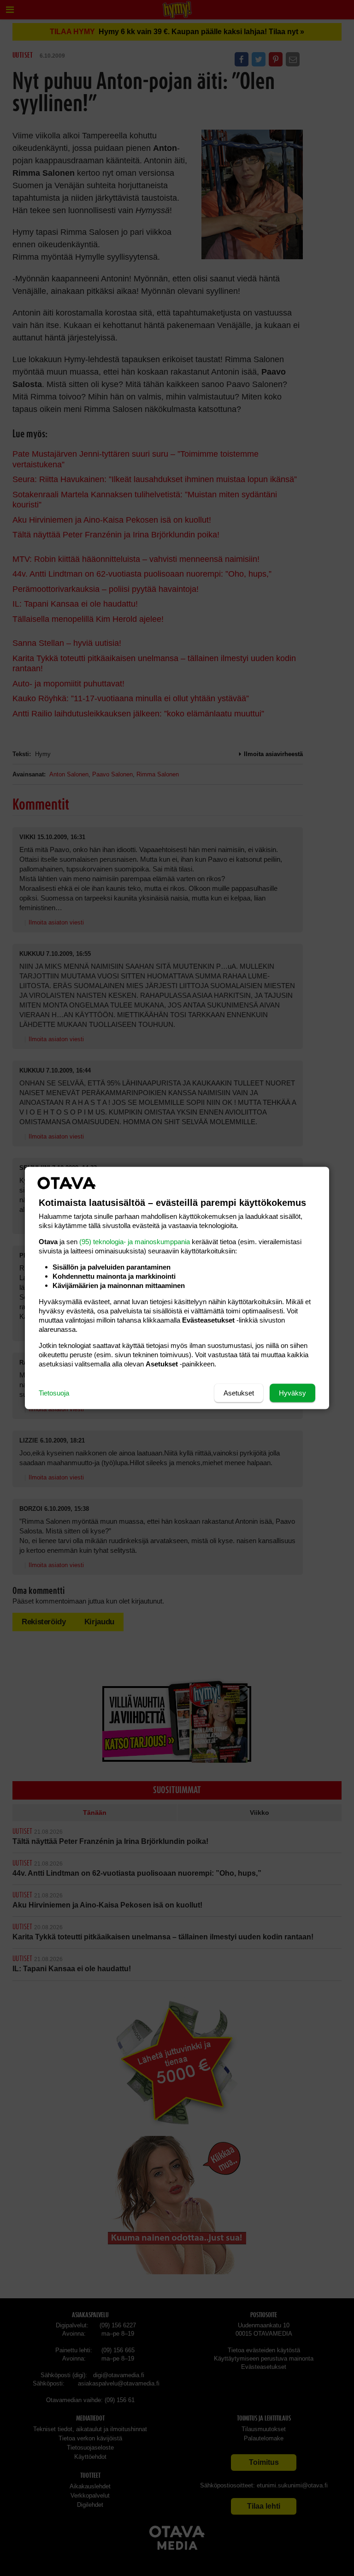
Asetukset (239, 1393)
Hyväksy (292, 1393)
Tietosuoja (54, 1393)
